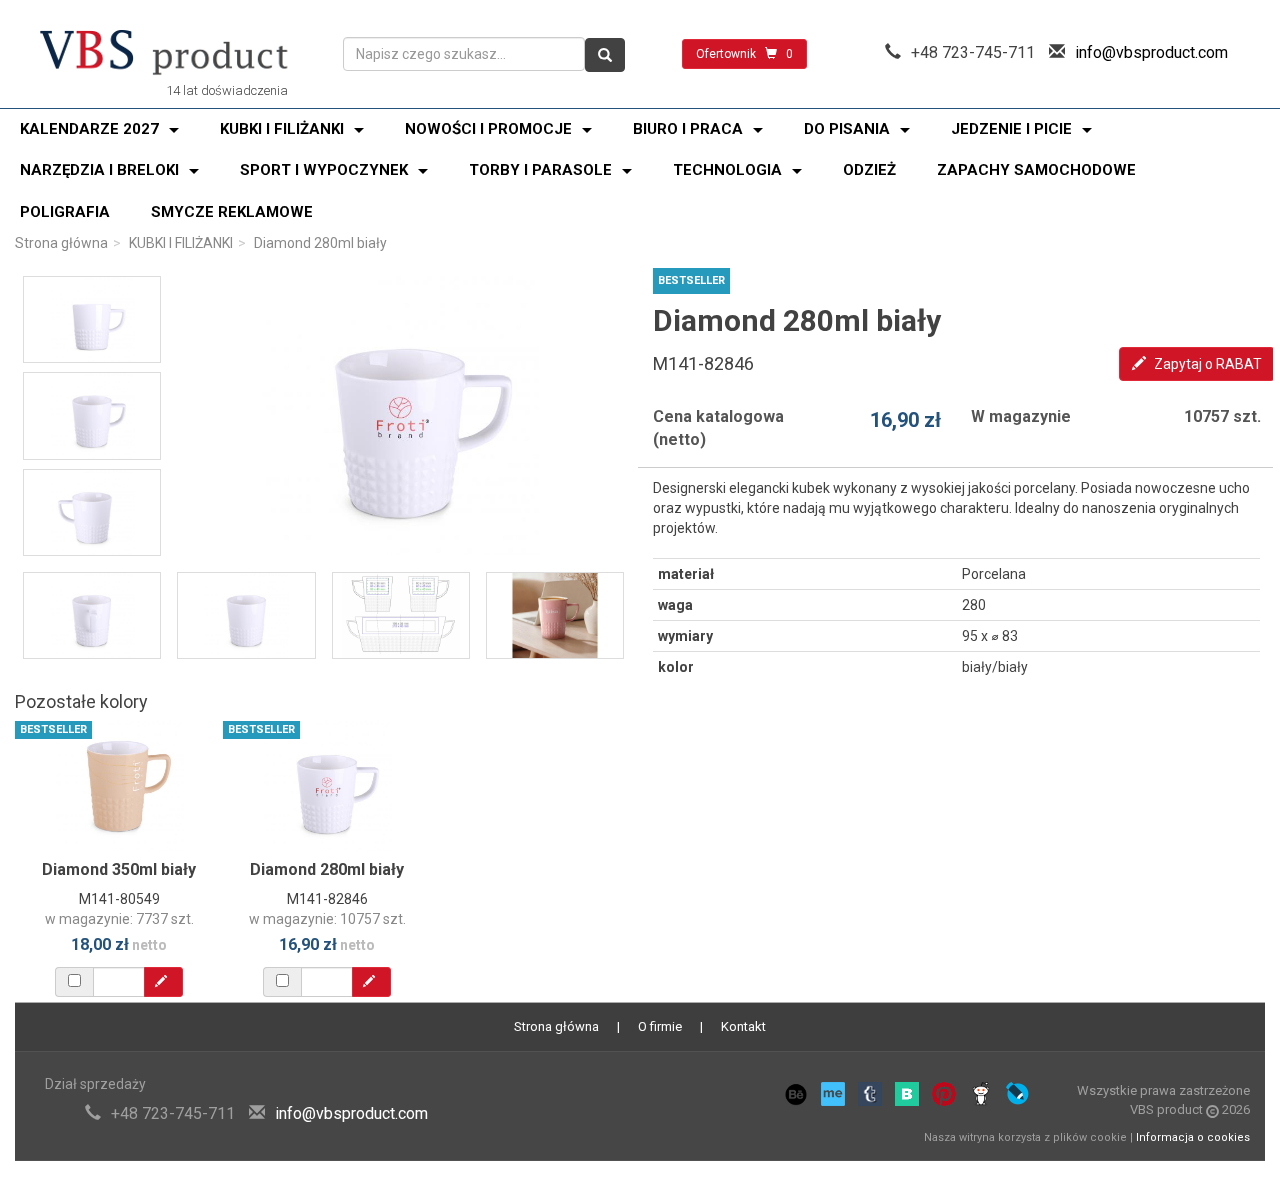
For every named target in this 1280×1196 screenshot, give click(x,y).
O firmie (660, 1026)
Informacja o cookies (1193, 1137)
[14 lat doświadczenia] (164, 54)
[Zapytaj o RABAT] (163, 982)
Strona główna (61, 243)
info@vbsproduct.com (1151, 52)
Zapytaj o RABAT (1206, 364)
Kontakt (743, 1026)
